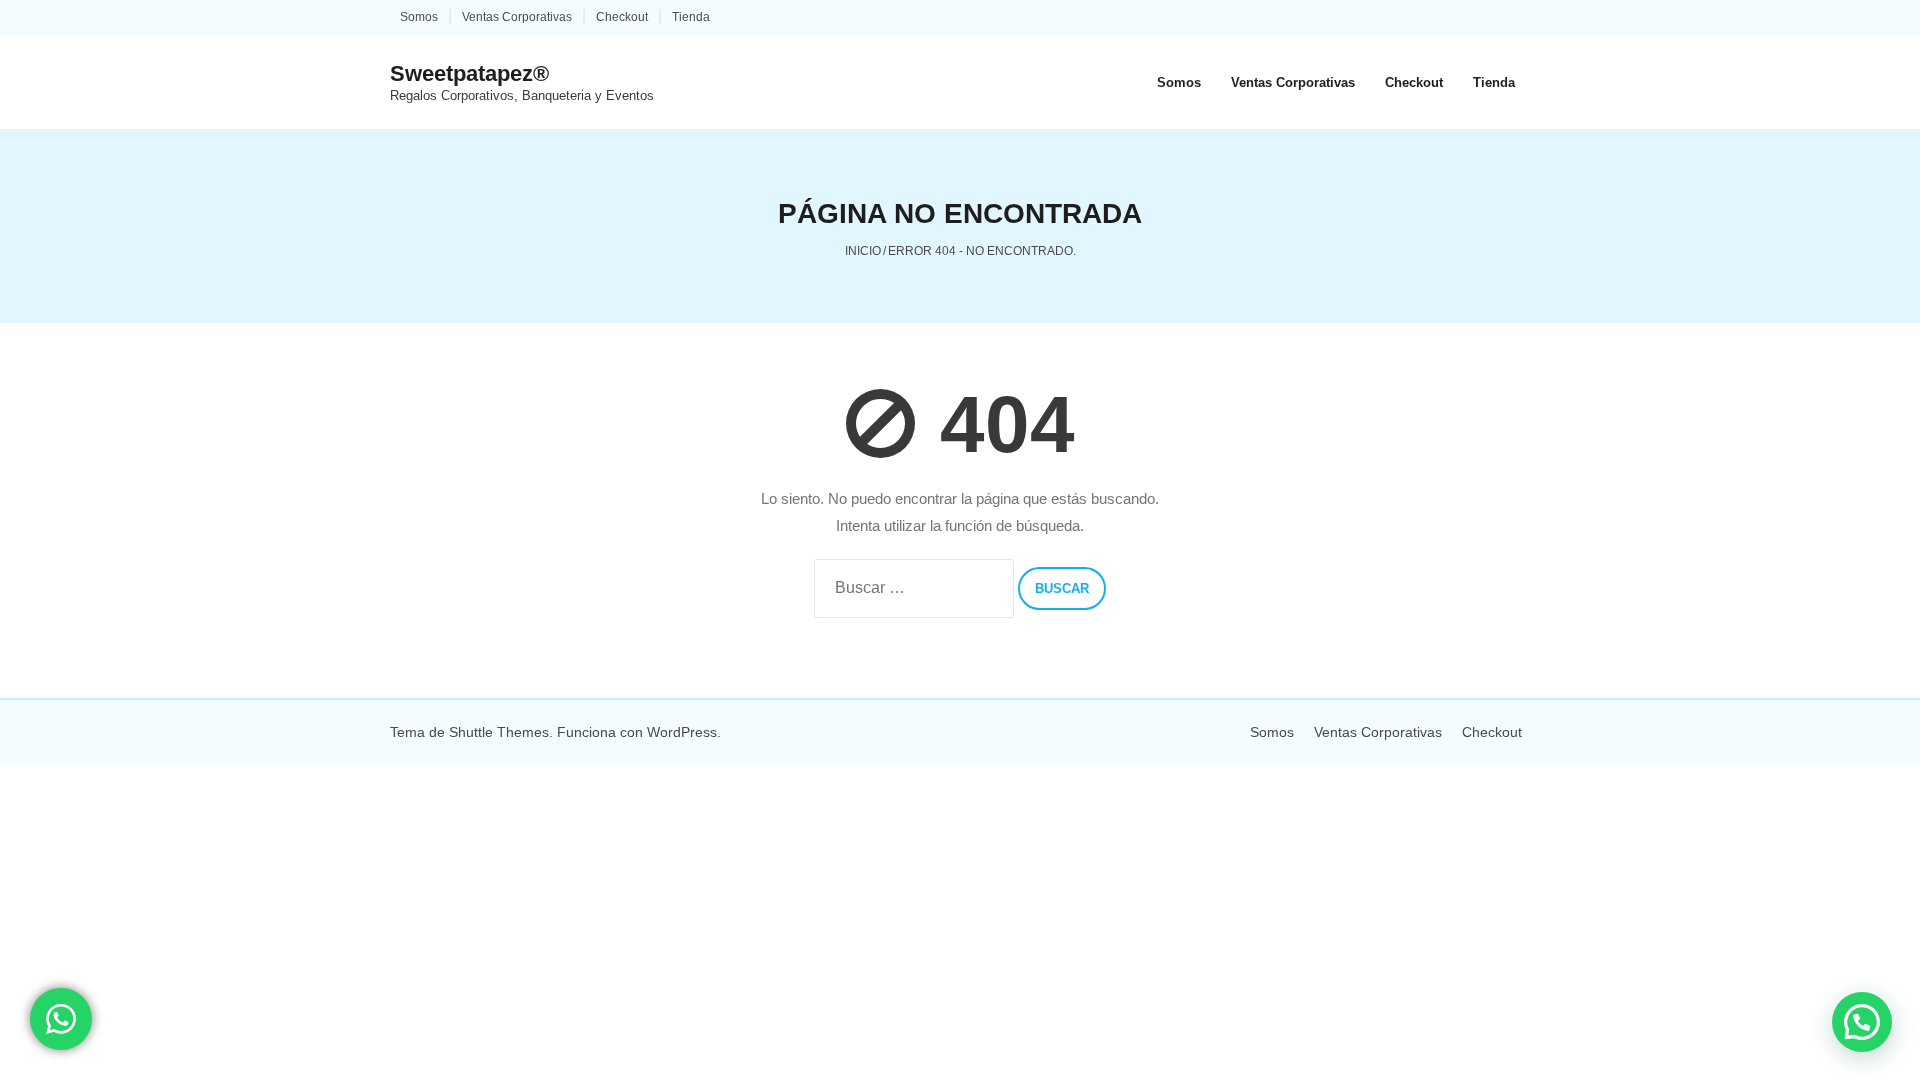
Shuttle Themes (499, 732)
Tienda (691, 17)
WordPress (682, 732)
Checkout (622, 17)
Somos (419, 17)
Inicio (863, 251)
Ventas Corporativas (517, 17)
